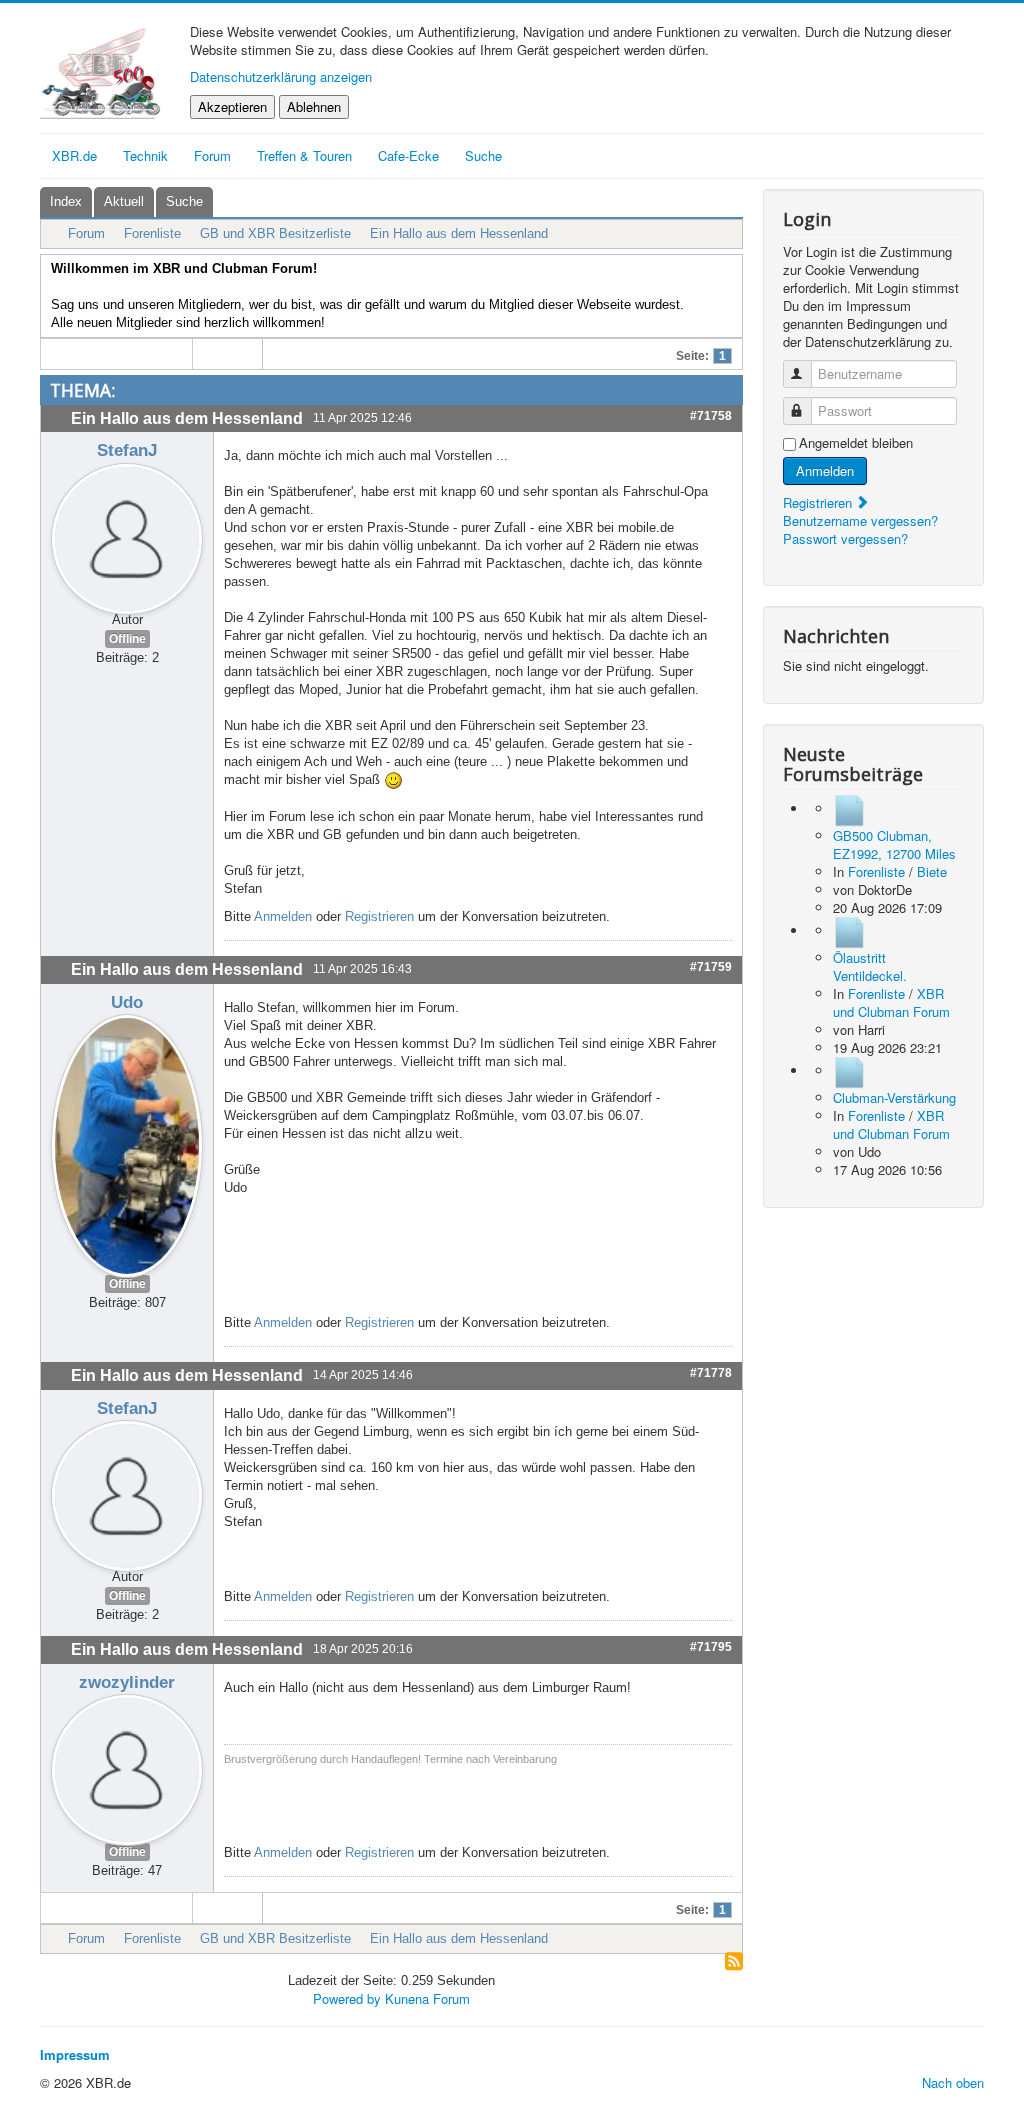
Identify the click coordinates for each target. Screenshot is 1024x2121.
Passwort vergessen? (845, 538)
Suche (184, 201)
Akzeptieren (232, 106)
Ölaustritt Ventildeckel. (870, 966)
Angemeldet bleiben (856, 443)
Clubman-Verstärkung (894, 1097)
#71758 (711, 416)
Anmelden (283, 916)
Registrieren (379, 916)
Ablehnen (314, 106)
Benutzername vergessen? (860, 520)
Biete (932, 871)
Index (66, 201)
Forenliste (152, 233)
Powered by (347, 1998)
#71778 (711, 1373)
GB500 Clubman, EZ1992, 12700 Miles (894, 844)
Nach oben (953, 2082)
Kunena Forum (427, 1998)
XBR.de (74, 155)
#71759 (711, 967)
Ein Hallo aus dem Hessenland (459, 233)
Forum (212, 155)
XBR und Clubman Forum (891, 1002)
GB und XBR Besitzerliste (275, 233)
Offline (127, 639)
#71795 (711, 1647)
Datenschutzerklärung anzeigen (281, 76)
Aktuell (124, 201)
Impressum (75, 2054)
